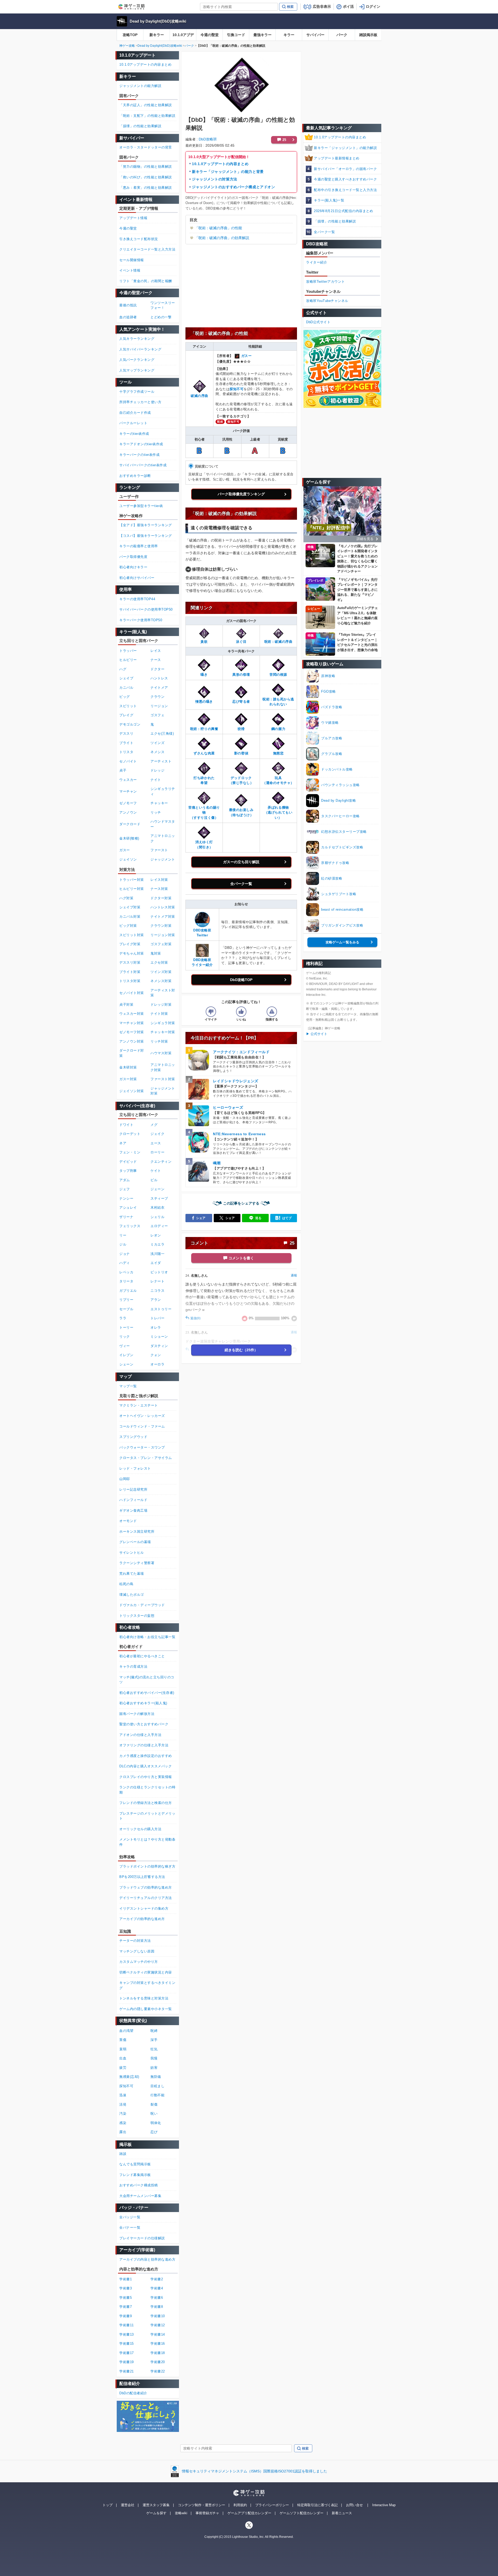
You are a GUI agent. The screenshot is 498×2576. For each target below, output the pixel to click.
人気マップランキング (137, 370)
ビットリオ (159, 1272)
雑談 (123, 2154)
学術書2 (157, 2279)
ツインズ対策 (161, 972)
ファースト (159, 850)
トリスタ (126, 752)
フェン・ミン (130, 1152)
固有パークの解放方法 (137, 1714)
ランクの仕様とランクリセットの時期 (147, 1790)
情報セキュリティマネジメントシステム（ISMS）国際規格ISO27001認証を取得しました (254, 2471)
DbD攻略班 (208, 139)
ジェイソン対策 (132, 1091)
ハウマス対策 (161, 1053)
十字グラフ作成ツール (137, 392)
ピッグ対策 (128, 926)
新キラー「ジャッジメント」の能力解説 (345, 148)
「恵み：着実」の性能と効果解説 (146, 188)
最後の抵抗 (128, 305)
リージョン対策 (163, 935)
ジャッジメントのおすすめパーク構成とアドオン (233, 187)
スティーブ (159, 1198)
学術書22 (158, 2371)
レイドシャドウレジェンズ (236, 1081)
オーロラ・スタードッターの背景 (146, 147)
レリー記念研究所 (133, 1489)
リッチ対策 (159, 1041)
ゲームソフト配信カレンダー (302, 2513)
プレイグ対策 (130, 944)
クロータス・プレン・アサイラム (146, 1458)
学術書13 (127, 2334)
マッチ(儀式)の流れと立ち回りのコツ (147, 1680)
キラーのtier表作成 (134, 434)
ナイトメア (159, 688)
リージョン (159, 706)
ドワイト (126, 1125)
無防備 (156, 2077)
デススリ (126, 733)
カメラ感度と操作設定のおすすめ (146, 1756)
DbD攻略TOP (241, 980)
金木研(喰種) (129, 838)
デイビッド (128, 1162)
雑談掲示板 (368, 35)
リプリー (126, 1300)
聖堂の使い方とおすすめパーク (144, 1724)
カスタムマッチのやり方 (139, 1962)
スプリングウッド (133, 1437)
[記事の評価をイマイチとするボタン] (211, 1012)
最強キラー (262, 35)
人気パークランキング (137, 360)
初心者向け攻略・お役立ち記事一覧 (147, 1637)
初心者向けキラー (133, 567)
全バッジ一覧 (130, 2217)
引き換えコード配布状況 (139, 239)
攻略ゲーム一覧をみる (342, 942)
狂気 (154, 2049)
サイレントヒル (132, 1553)
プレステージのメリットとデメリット (147, 1816)
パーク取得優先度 (133, 557)
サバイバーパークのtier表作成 (143, 465)
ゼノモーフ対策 (132, 1032)
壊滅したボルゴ (132, 1595)
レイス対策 (159, 880)
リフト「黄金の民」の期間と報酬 (146, 281)
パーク (342, 35)
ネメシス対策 (161, 981)
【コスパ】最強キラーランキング (146, 536)
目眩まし (157, 2086)
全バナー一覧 (130, 2227)
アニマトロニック (163, 838)
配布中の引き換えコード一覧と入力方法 (345, 190)
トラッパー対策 (132, 880)
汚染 (123, 2114)
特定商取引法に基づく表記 (317, 2505)
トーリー (126, 1327)
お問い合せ (354, 2505)
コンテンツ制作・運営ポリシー (202, 2505)
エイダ (156, 1263)
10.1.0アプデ (183, 35)
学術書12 (158, 2325)
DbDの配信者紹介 (133, 2393)
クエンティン (161, 1162)
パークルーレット (133, 423)
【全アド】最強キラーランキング (146, 525)
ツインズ (157, 743)
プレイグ (126, 715)
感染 (123, 2123)
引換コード (236, 35)
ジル (123, 1244)
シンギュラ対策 (163, 1023)
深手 (154, 2040)
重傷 (123, 2040)
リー (123, 1235)
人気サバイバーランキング (140, 349)
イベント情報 (130, 270)
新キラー (157, 35)
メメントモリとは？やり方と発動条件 (147, 1842)
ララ (123, 1318)
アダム (125, 1180)
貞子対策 (126, 1005)
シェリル (157, 1217)
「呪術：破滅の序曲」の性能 (218, 228)
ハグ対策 (126, 898)
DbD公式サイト (318, 322)
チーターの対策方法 (135, 1941)
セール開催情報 (132, 260)
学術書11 (127, 2325)
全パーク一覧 (241, 884)
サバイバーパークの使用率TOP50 (146, 609)
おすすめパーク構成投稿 (139, 2185)
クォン (156, 1355)
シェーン (126, 1364)
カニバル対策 (130, 917)
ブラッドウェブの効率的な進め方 (146, 1887)
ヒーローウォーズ (228, 1107)
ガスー (247, 356)
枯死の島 (126, 1584)
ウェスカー (128, 780)
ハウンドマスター (163, 824)
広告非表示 (322, 6)
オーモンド (128, 1521)
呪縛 (154, 2031)
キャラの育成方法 (133, 1666)
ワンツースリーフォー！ (163, 305)
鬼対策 (156, 953)
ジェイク (157, 1134)
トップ (108, 2505)
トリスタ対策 (130, 981)
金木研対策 (128, 1067)
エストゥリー (161, 1309)
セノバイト (128, 761)
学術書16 (158, 2344)
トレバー (157, 1318)
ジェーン (157, 1189)
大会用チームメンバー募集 (140, 2196)
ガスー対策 (128, 1079)
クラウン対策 (161, 926)
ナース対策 (159, 889)
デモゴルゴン (130, 724)
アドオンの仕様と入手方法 (140, 1735)
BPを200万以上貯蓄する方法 (142, 1877)
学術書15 (127, 2344)
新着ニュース (342, 2513)
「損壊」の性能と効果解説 (335, 221)
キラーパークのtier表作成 (139, 455)
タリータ (126, 1281)
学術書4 (157, 2288)
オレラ (156, 1327)
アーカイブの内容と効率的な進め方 (147, 2259)
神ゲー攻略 (127, 46)
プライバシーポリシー (272, 2505)
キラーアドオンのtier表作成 (141, 444)
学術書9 (126, 2316)
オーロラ (157, 1364)
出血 (123, 2058)
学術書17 (127, 2353)
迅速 (123, 2095)
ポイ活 (348, 6)
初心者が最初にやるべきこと (142, 1656)
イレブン (126, 1355)
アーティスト (161, 761)
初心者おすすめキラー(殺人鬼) (143, 1703)
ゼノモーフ (128, 803)
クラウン (157, 697)
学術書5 (126, 2298)
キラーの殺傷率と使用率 (139, 546)
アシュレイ (128, 1208)
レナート (157, 1281)
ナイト (156, 780)
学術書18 (158, 2353)
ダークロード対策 (132, 1053)
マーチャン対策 (132, 1023)
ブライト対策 (130, 972)
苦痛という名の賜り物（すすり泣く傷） (204, 813)
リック (125, 1337)
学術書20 (158, 2362)
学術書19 (127, 2362)
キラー (289, 35)
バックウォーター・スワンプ (142, 1447)
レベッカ (126, 1272)
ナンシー (126, 1198)
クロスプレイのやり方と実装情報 (146, 1777)
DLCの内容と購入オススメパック (146, 1766)
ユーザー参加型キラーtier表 (141, 506)
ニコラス (157, 1291)
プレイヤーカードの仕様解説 (142, 2238)
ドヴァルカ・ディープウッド (142, 1605)
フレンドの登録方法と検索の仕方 (146, 1803)
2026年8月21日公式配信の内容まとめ (343, 211)
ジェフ (125, 1189)
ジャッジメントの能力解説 (140, 86)
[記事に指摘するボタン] (272, 1012)
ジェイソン (128, 859)
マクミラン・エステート (139, 1405)
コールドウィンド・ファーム (142, 1426)
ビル (154, 1180)
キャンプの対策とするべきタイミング (147, 1985)
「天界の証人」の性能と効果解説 (146, 105)
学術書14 (158, 2334)
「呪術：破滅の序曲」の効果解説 (222, 238)
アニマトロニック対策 (163, 1067)
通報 (294, 1275)
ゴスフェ (157, 715)
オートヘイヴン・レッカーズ (142, 1416)
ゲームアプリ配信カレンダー (249, 2513)
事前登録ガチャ (207, 2513)
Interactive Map (384, 2505)
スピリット (128, 706)
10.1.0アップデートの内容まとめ (220, 164)
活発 (123, 2104)
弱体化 (156, 2123)
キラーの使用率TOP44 (137, 599)
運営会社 (128, 2505)
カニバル (126, 688)
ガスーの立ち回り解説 (241, 862)
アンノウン (128, 812)
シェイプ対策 (130, 907)
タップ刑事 (128, 1171)
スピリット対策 (132, 935)
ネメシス (157, 752)
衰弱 (123, 2049)
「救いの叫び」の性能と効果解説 (146, 177)
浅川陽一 (157, 1254)
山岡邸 (125, 1479)
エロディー (159, 1226)
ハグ (123, 669)
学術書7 (126, 2307)
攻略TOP (130, 35)
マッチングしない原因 (137, 1951)
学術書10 (158, 2316)
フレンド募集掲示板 (135, 2175)
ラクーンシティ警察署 (137, 1563)
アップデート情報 (133, 218)
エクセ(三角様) (162, 733)
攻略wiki (181, 2513)
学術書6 (157, 2298)
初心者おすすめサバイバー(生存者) (147, 1693)
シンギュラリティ (163, 791)
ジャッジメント (163, 859)
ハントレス (159, 678)
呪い (154, 2114)
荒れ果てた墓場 (132, 1574)
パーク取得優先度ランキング (241, 494)
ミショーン (159, 1337)
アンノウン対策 (132, 1041)
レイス (156, 651)
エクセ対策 (159, 962)
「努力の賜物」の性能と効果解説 (146, 167)
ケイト (156, 1171)
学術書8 (157, 2307)
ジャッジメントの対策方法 (215, 179)
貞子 (123, 770)
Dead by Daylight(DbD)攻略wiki (158, 21)
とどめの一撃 (161, 317)
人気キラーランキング (137, 339)
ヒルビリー (128, 660)
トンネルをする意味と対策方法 (144, 1998)
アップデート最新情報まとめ (337, 158)
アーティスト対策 (163, 993)
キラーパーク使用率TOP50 (141, 620)
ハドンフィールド (133, 1500)
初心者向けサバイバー (137, 578)
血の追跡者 (128, 317)
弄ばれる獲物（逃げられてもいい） (278, 813)
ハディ (125, 1263)
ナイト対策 (159, 1014)
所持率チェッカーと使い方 (140, 402)
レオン (156, 1235)
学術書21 (127, 2371)
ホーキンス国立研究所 (137, 1532)
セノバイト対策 (132, 993)
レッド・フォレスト (135, 1468)
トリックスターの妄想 (137, 1616)
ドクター (157, 669)
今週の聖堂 (210, 35)
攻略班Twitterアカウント (326, 282)
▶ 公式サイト (317, 1034)
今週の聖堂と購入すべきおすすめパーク (345, 179)
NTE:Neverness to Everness (239, 1134)
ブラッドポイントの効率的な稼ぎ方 (147, 1866)
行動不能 (157, 2095)
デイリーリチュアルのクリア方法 (146, 1898)
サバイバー (315, 35)
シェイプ (126, 678)
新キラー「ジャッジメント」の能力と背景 (228, 172)
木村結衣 (157, 1208)
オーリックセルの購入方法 (140, 1829)
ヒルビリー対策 (132, 889)
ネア (123, 1143)
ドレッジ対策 (161, 1005)
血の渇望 (126, 2031)
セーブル (126, 1309)
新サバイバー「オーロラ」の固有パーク (345, 169)
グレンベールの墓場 (135, 1542)
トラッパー (128, 651)
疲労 (123, 2068)
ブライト (126, 743)
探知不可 (237, 389)
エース (156, 1143)
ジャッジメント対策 (163, 1091)
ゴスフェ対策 (161, 944)
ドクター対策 (161, 898)
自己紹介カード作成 (135, 413)
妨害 (154, 2068)
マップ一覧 (128, 1386)
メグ (154, 1125)
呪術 (220, 422)
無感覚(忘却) (129, 2077)
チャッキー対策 (163, 1032)
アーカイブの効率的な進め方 (142, 1919)
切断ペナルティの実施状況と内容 (146, 1972)
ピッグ (125, 697)
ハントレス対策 (163, 907)
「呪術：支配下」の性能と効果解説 (147, 116)
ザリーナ (126, 1217)
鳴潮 (217, 1163)
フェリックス (130, 1226)
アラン (156, 1300)
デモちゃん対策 (132, 953)
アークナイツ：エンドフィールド (241, 1052)
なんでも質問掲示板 (135, 2164)
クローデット (130, 1134)
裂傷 (154, 2104)
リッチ (156, 812)
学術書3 (126, 2288)
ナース (156, 660)
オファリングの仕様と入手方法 (144, 1745)
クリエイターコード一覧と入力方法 (147, 249)
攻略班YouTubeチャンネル (327, 301)
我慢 (154, 2058)
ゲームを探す (156, 2513)
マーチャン (128, 791)
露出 (123, 2132)
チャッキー (159, 803)
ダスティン (159, 1346)
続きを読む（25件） (241, 1350)
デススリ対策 (130, 962)
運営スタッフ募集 (156, 2505)
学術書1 (126, 2279)
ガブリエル (128, 1291)
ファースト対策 (163, 1079)
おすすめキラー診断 (135, 476)
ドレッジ (157, 770)
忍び (154, 2132)
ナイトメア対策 (163, 917)
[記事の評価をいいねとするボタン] (241, 1012)
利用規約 (240, 2505)
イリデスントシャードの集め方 (144, 1908)
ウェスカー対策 (132, 1014)
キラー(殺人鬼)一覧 (329, 200)
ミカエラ (157, 1244)
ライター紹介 (317, 262)
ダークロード (130, 824)
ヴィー (125, 1346)
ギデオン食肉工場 (133, 1510)
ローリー (157, 1152)
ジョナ (125, 1254)
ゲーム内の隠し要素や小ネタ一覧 (146, 2009)
